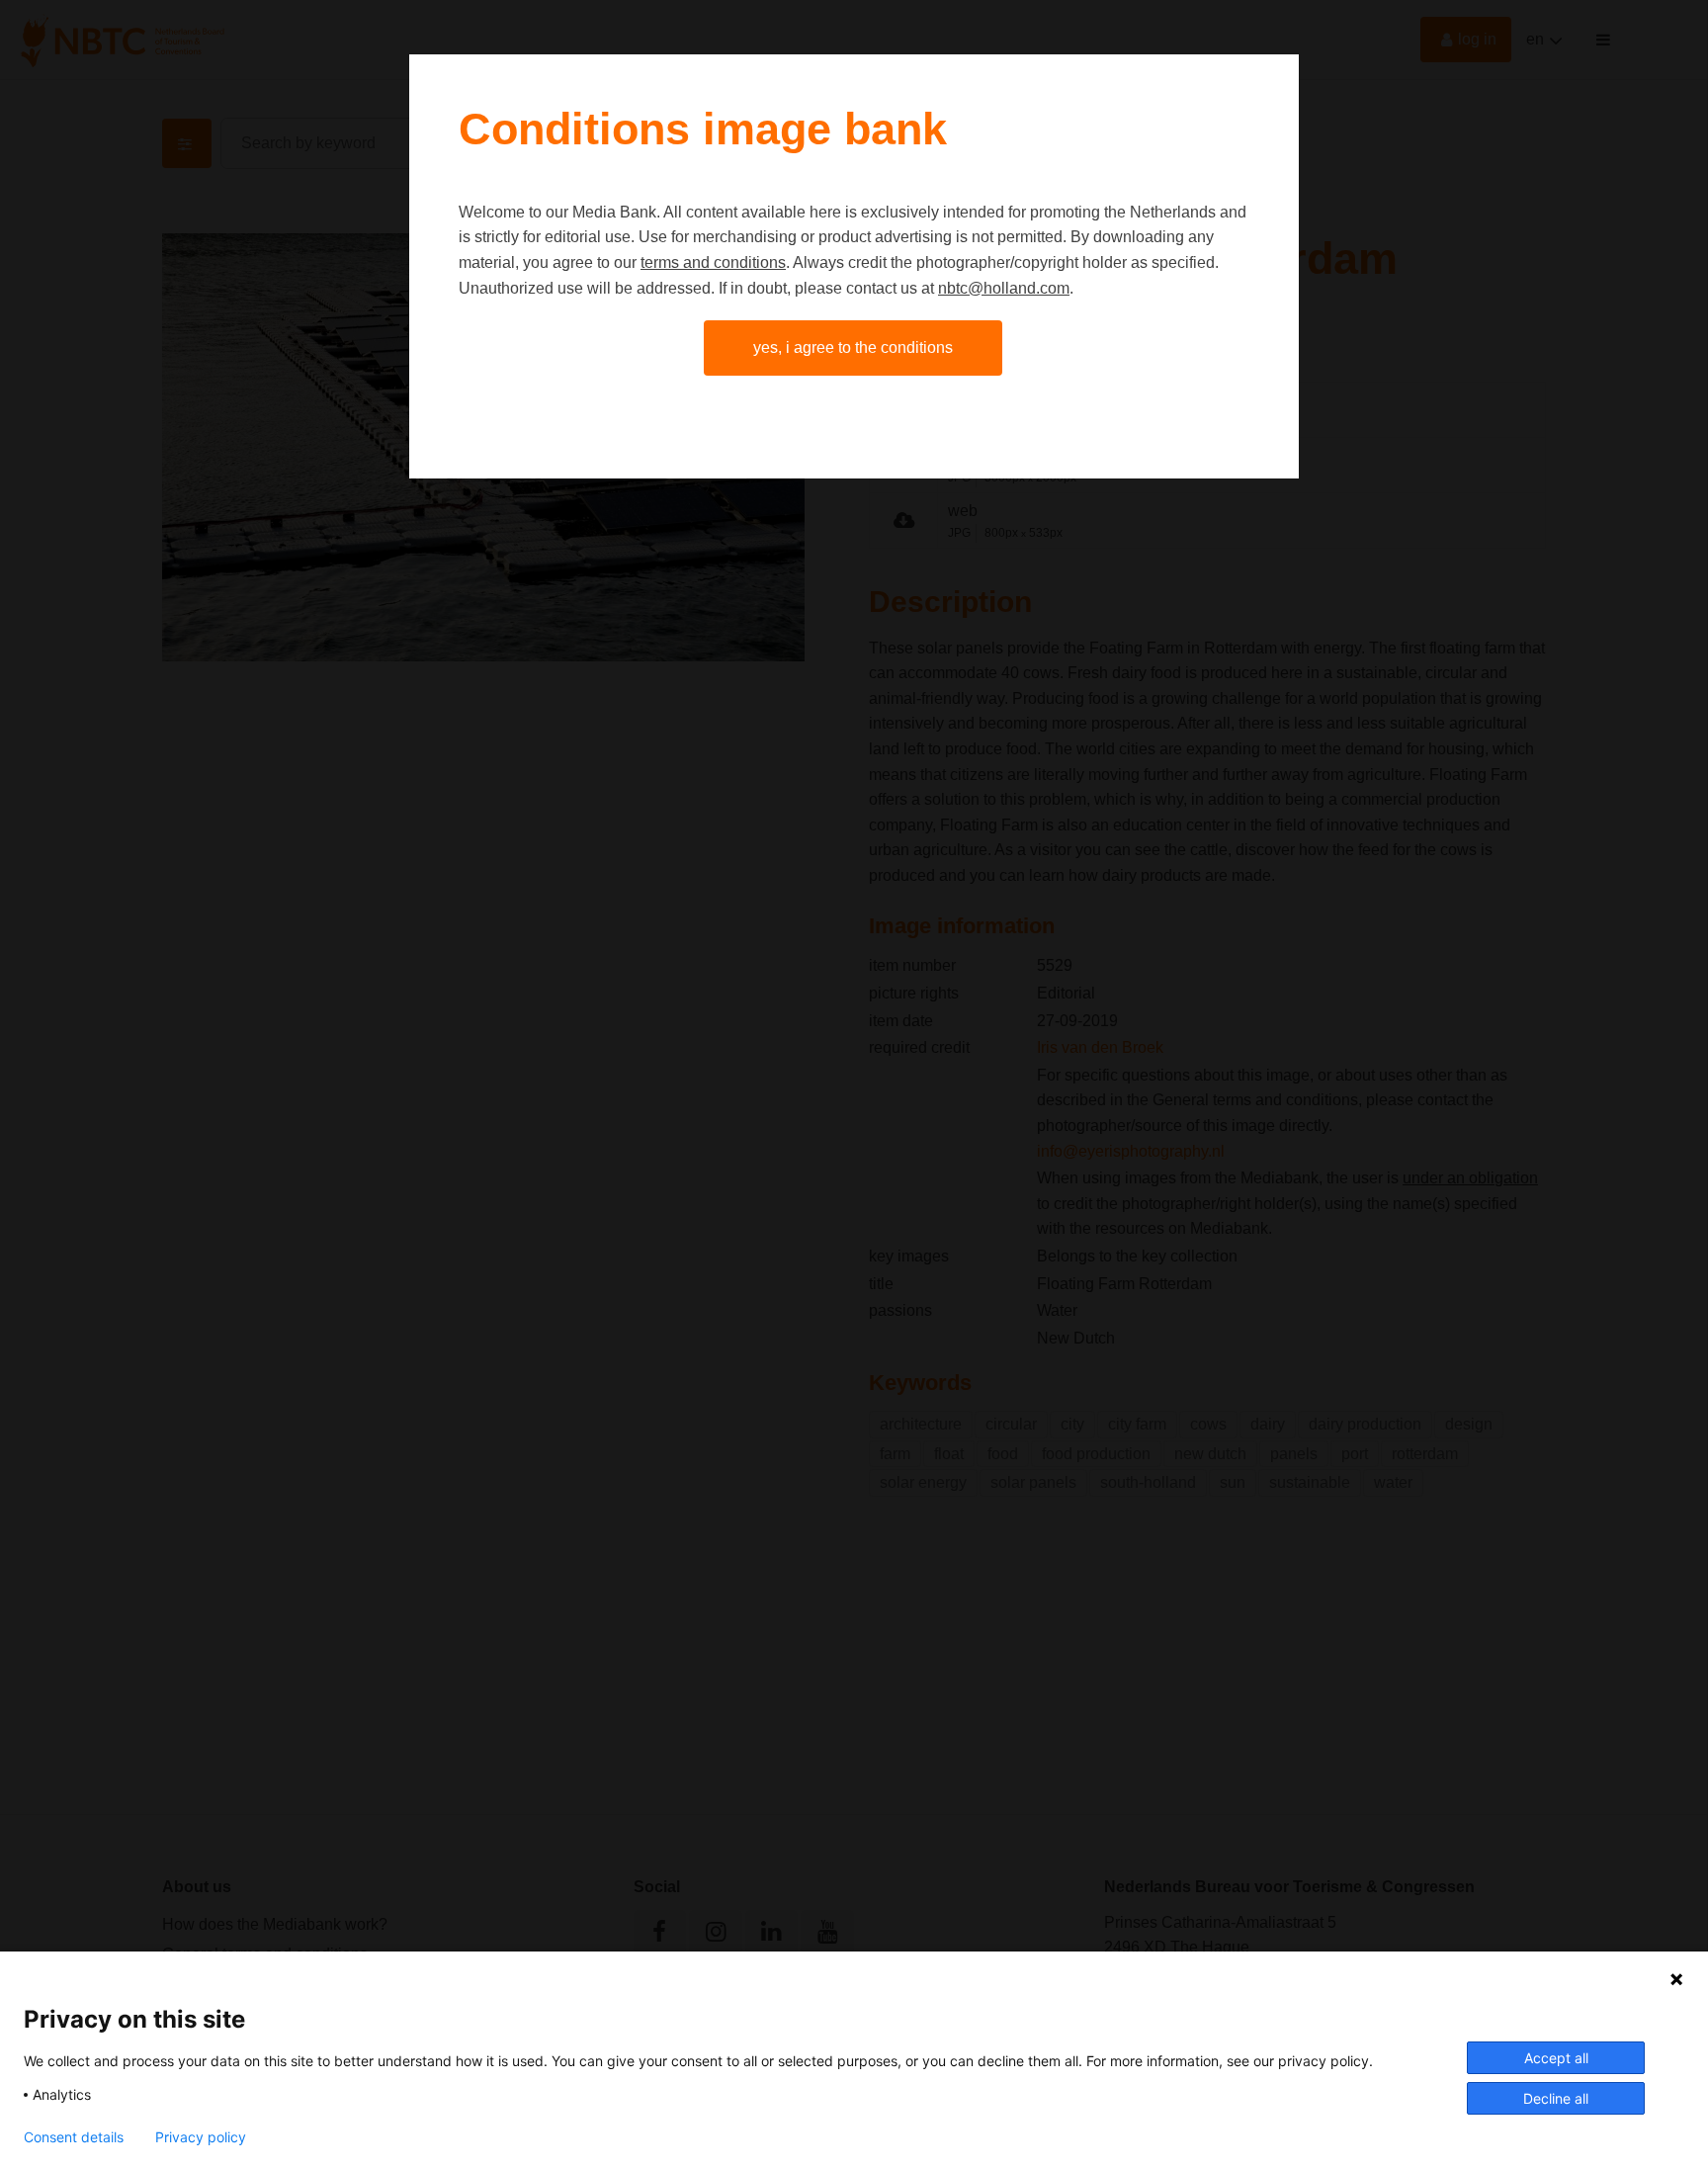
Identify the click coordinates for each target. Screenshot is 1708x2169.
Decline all (1556, 2098)
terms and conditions (713, 262)
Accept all (1556, 2058)
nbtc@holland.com (1004, 288)
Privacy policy (201, 2137)
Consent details (74, 2137)
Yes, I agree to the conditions (853, 347)
